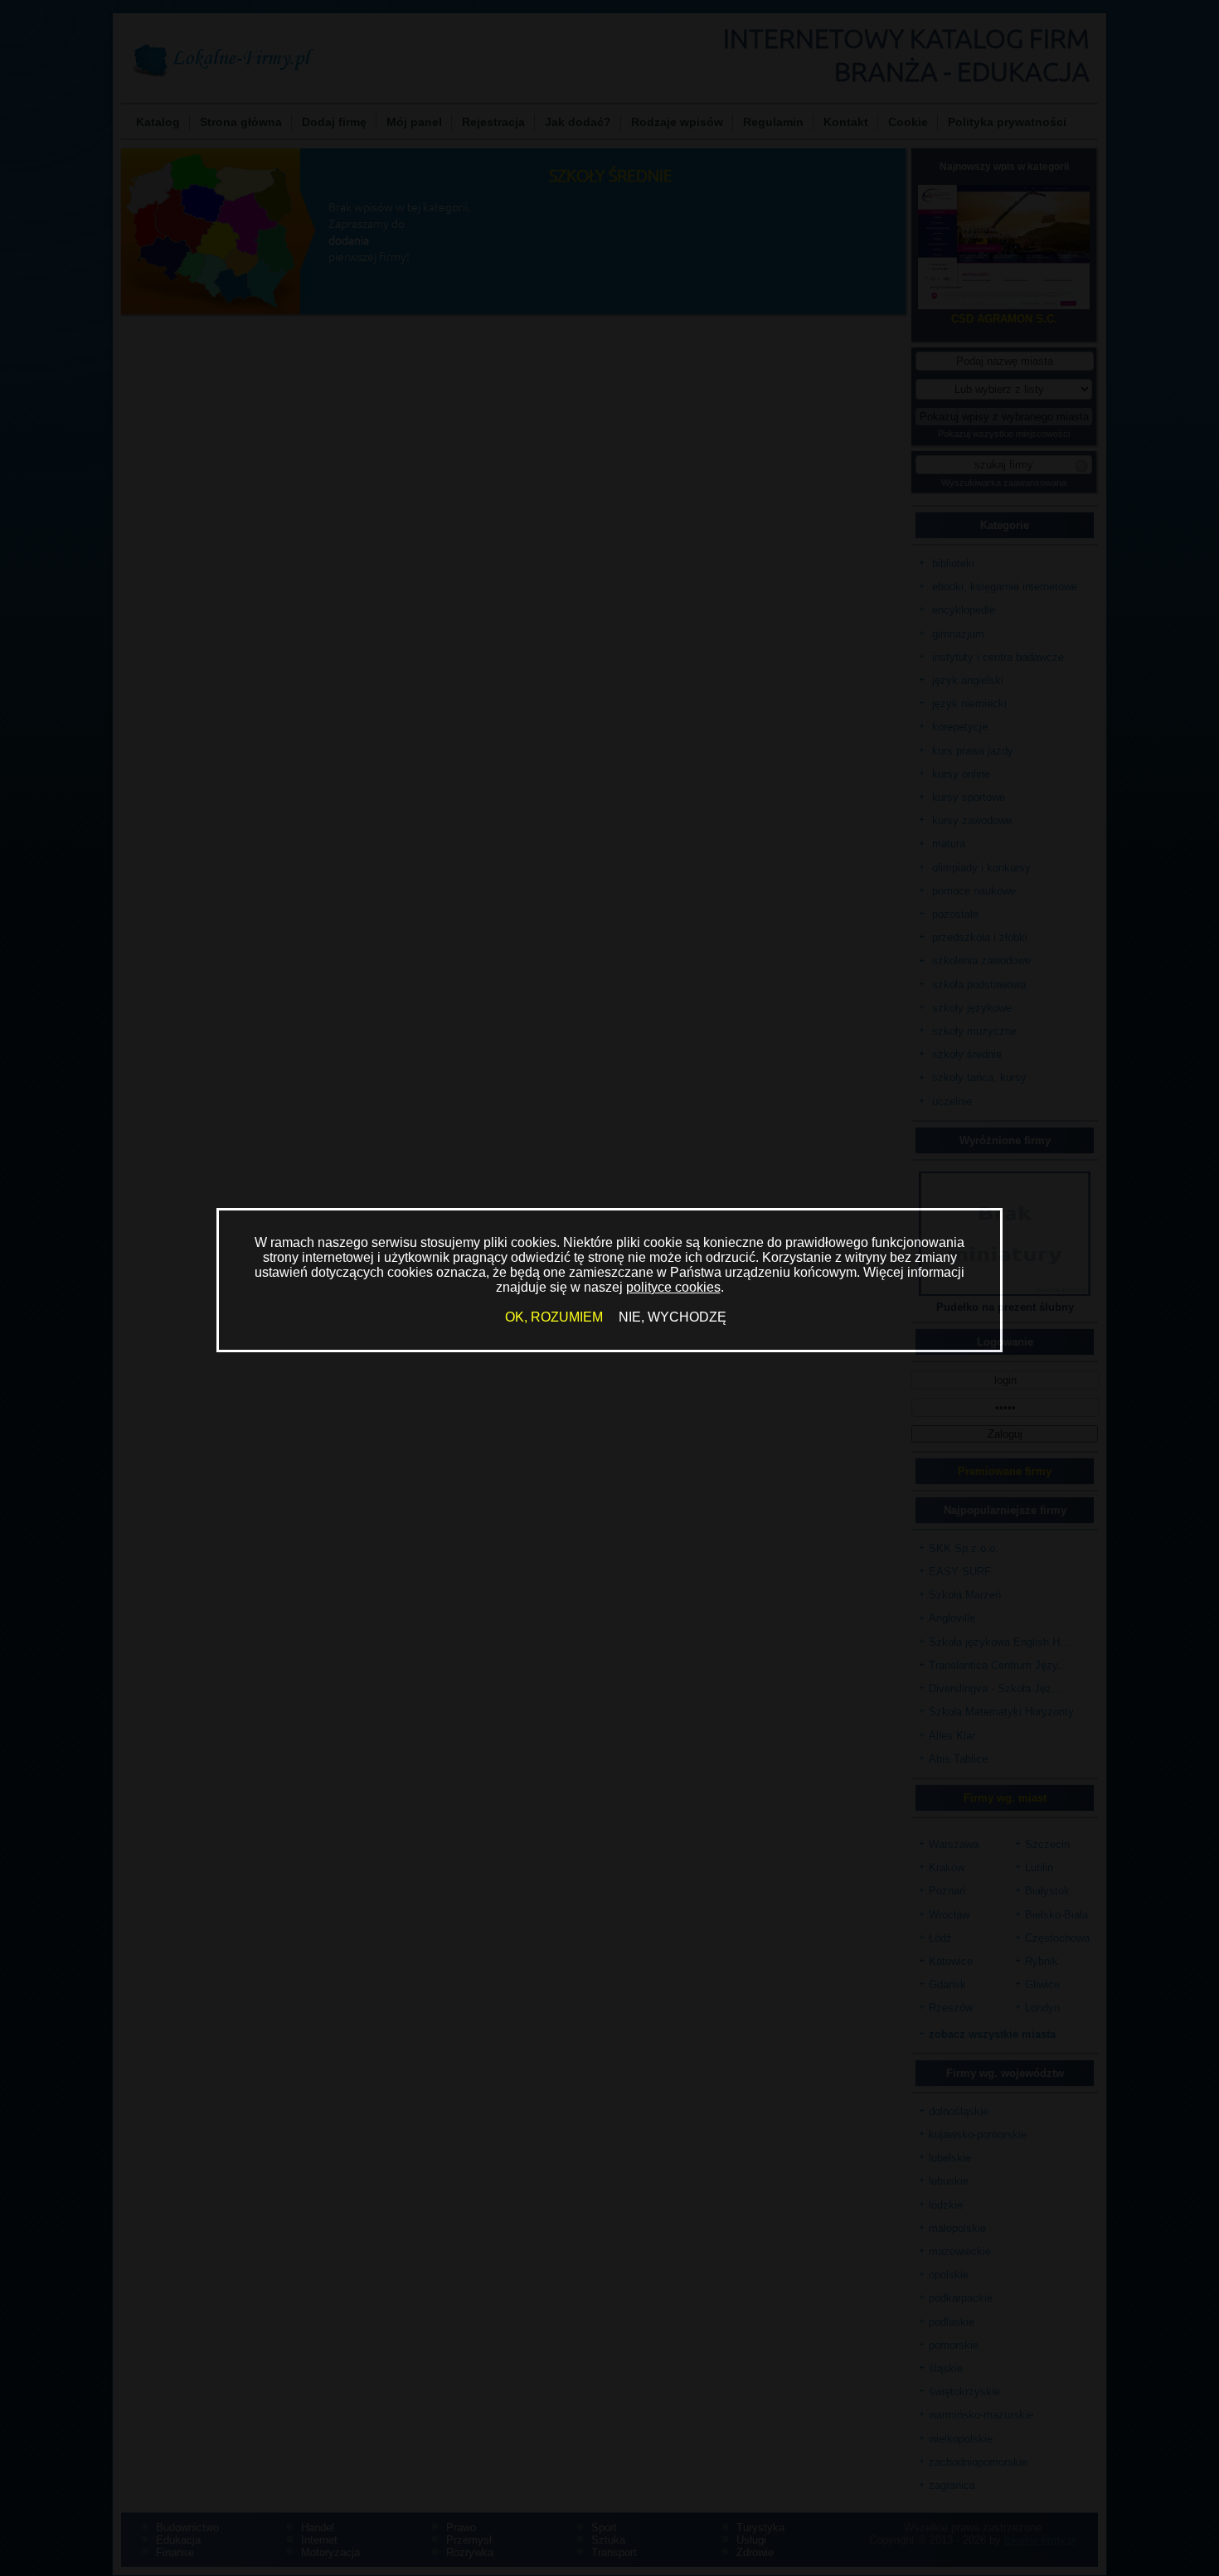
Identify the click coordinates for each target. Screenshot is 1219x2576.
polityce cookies (673, 1287)
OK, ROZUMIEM (554, 1317)
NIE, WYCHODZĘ (673, 1317)
